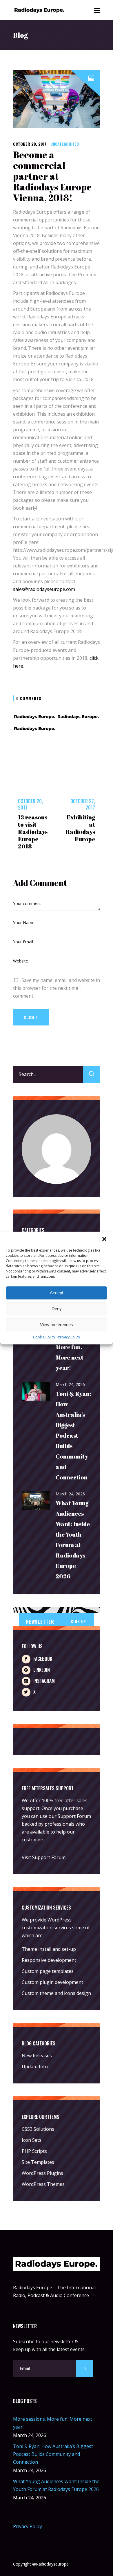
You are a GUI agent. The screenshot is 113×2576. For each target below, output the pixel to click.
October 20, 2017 (30, 144)
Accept (57, 1293)
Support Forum (74, 1816)
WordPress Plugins (42, 2173)
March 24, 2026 (70, 1384)
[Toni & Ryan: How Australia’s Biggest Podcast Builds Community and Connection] (36, 1392)
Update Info (35, 2067)
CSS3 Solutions (38, 2129)
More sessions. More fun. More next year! (70, 1347)
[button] (104, 1239)
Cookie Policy (44, 1337)
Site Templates (38, 2162)
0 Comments (29, 698)
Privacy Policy (69, 1337)
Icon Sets (32, 2140)
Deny (57, 1309)
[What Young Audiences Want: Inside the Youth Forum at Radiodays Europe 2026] (36, 1501)
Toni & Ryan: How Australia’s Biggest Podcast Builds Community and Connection (73, 1435)
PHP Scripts (34, 2151)
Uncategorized (65, 144)
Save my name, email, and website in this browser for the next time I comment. (57, 988)
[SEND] (85, 2368)
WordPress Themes (43, 2184)
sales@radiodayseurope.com (44, 589)
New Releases (37, 2056)
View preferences (57, 1325)
